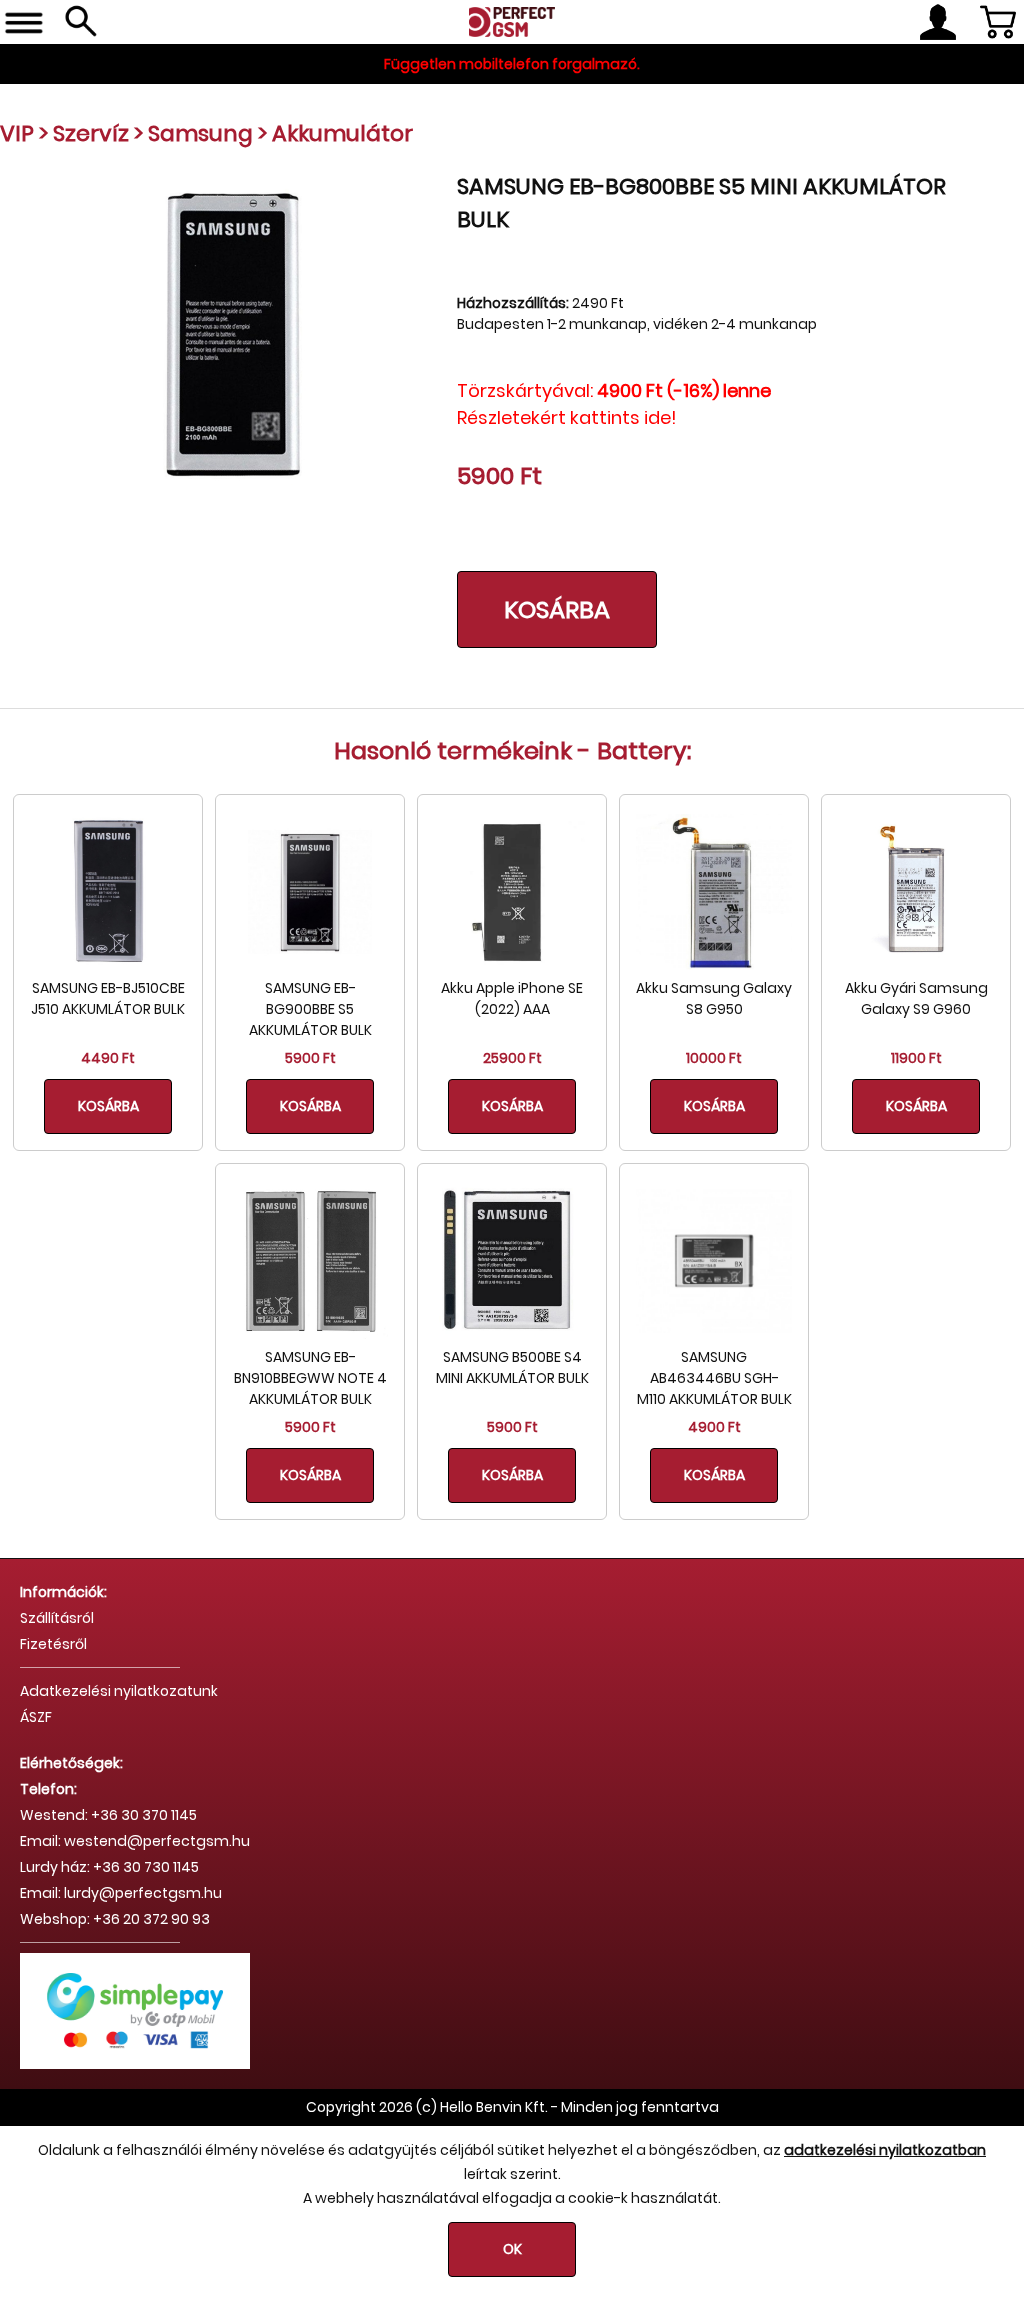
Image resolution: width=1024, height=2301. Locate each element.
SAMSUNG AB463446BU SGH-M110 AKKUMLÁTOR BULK (714, 1378)
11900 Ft (916, 1058)
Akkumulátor (342, 133)
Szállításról (57, 1618)
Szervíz (91, 133)
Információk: (63, 1592)
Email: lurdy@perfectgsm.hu (121, 1893)
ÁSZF (36, 1717)
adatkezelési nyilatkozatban (885, 2150)
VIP (17, 133)
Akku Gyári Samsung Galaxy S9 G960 (916, 998)
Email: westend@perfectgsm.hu (135, 1841)
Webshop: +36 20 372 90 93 (115, 1919)
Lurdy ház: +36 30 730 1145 (109, 1867)
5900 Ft (310, 1058)
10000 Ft (714, 1058)
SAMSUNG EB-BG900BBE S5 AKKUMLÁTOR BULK (310, 1009)
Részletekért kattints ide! (567, 417)
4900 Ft (714, 1427)
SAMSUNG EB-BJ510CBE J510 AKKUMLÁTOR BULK (108, 998)
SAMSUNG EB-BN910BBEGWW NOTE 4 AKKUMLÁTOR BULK (310, 1378)
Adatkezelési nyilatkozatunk (119, 1691)
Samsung (200, 133)
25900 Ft (512, 1058)
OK (512, 2249)
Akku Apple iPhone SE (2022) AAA (512, 998)
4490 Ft (108, 1058)
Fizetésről (53, 1644)
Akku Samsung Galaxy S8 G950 (714, 998)
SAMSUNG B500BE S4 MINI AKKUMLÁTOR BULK (512, 1367)
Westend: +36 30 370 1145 (108, 1815)
